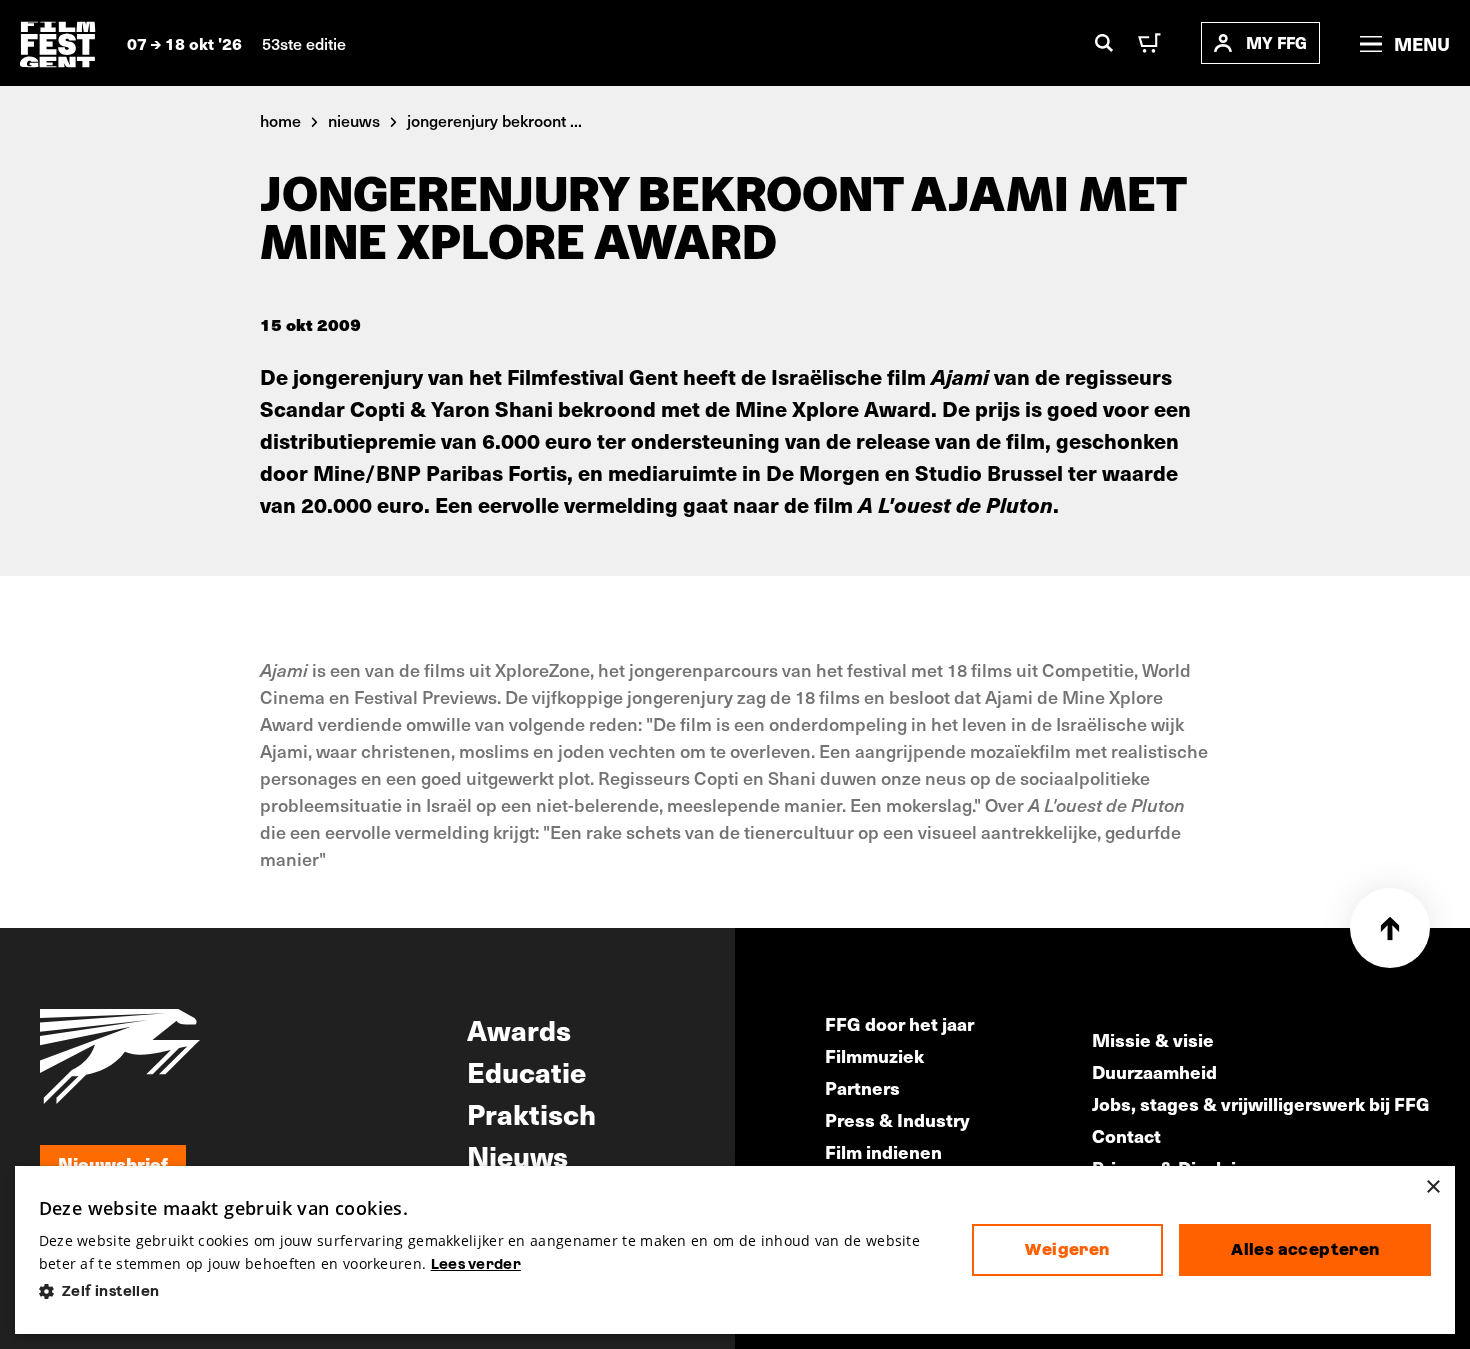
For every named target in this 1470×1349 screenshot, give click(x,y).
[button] (489, 1291)
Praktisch (531, 1113)
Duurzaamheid (1154, 1071)
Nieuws (517, 1155)
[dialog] (735, 1250)
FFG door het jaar (899, 1023)
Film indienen (883, 1151)
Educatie (526, 1071)
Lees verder (476, 1264)
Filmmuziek (874, 1055)
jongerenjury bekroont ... (494, 120)
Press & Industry (897, 1119)
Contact (1126, 1135)
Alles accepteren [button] (1305, 1249)
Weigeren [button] (1067, 1249)
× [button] (1432, 1187)
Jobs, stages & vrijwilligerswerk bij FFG (1261, 1103)
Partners (862, 1087)
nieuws (354, 120)
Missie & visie (1153, 1039)
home (280, 120)
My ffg (1276, 42)
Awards (519, 1029)
